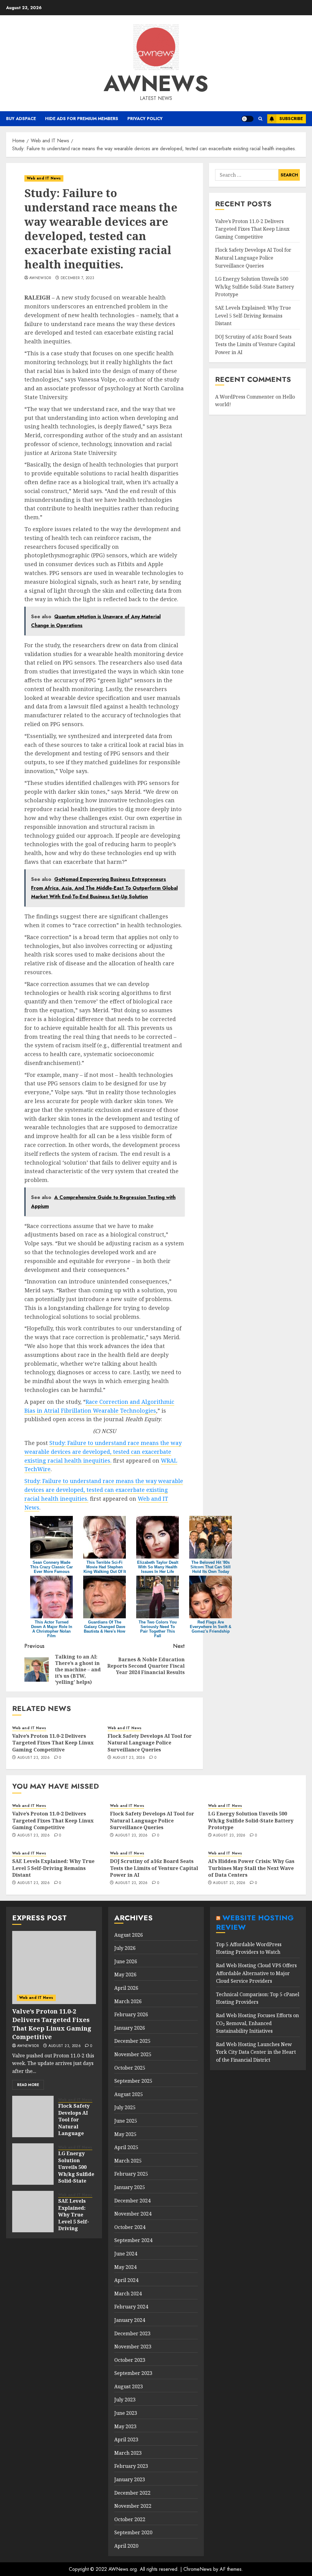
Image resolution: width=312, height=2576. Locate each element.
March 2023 (128, 2453)
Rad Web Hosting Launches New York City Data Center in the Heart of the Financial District (256, 2052)
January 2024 (130, 2320)
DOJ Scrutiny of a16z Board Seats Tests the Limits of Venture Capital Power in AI (255, 344)
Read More (28, 2085)
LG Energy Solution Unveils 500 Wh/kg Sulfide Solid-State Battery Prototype (255, 287)
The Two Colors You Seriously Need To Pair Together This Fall (158, 1629)
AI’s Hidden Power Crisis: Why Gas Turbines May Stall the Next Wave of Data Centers (251, 1868)
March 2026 (128, 2001)
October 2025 (130, 2068)
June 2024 (126, 2254)
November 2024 (133, 2214)
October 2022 (130, 2519)
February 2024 (131, 2307)
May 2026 (125, 1975)
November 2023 (133, 2347)
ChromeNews (198, 2569)
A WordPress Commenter (245, 397)
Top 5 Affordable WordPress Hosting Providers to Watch (249, 1948)
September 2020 (133, 2532)
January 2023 (130, 2479)
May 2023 (125, 2426)
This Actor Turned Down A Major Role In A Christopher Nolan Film (52, 1629)
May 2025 (125, 2134)
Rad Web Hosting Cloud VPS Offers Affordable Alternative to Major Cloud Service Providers (256, 1973)
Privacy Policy (145, 119)
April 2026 (126, 1988)
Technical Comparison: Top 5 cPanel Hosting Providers (258, 1998)
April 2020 (126, 2546)
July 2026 (125, 1948)
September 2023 (133, 2373)
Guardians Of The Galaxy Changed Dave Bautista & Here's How (105, 1627)
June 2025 (126, 2121)
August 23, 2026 (34, 1758)
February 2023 (131, 2466)
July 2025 (125, 2107)
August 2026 (129, 1935)
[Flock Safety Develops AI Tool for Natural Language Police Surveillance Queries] (33, 2117)
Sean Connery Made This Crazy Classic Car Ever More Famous (51, 1567)
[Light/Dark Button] (247, 119)
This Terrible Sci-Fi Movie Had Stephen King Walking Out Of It (105, 1567)
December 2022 (132, 2493)
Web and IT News (44, 178)
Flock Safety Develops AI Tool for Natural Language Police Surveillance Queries (150, 1743)
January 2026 (130, 2028)
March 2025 (128, 2161)
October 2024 (130, 2227)
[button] (260, 119)
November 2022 (133, 2506)
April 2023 (126, 2439)
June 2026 (126, 1961)
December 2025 (132, 2041)
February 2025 (131, 2174)
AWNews (156, 83)
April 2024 (126, 2280)
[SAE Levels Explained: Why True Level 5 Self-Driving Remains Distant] (33, 2212)
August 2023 (129, 2386)
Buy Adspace (21, 119)
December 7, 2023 (78, 278)
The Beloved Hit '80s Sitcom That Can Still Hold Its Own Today (211, 1567)
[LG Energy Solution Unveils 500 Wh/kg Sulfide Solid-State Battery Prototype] (33, 2164)
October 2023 (130, 2360)
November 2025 (133, 2054)
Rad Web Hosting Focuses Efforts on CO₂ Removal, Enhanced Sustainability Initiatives (257, 2023)
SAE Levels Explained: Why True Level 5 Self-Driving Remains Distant (253, 316)
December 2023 (132, 2333)
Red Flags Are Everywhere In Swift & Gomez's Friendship (211, 1627)
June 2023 (126, 2413)
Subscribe (291, 119)
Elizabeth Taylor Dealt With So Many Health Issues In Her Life (158, 1567)
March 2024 (128, 2294)
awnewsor (40, 278)
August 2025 (129, 2094)
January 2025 (130, 2187)
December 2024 (132, 2201)
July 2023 (125, 2400)
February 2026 (131, 2014)
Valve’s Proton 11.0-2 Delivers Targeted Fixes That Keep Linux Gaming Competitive (53, 1743)
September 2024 (133, 2240)
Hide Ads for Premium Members (82, 119)
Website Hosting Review (255, 1922)
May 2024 (125, 2267)
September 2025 (133, 2081)
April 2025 (126, 2147)
